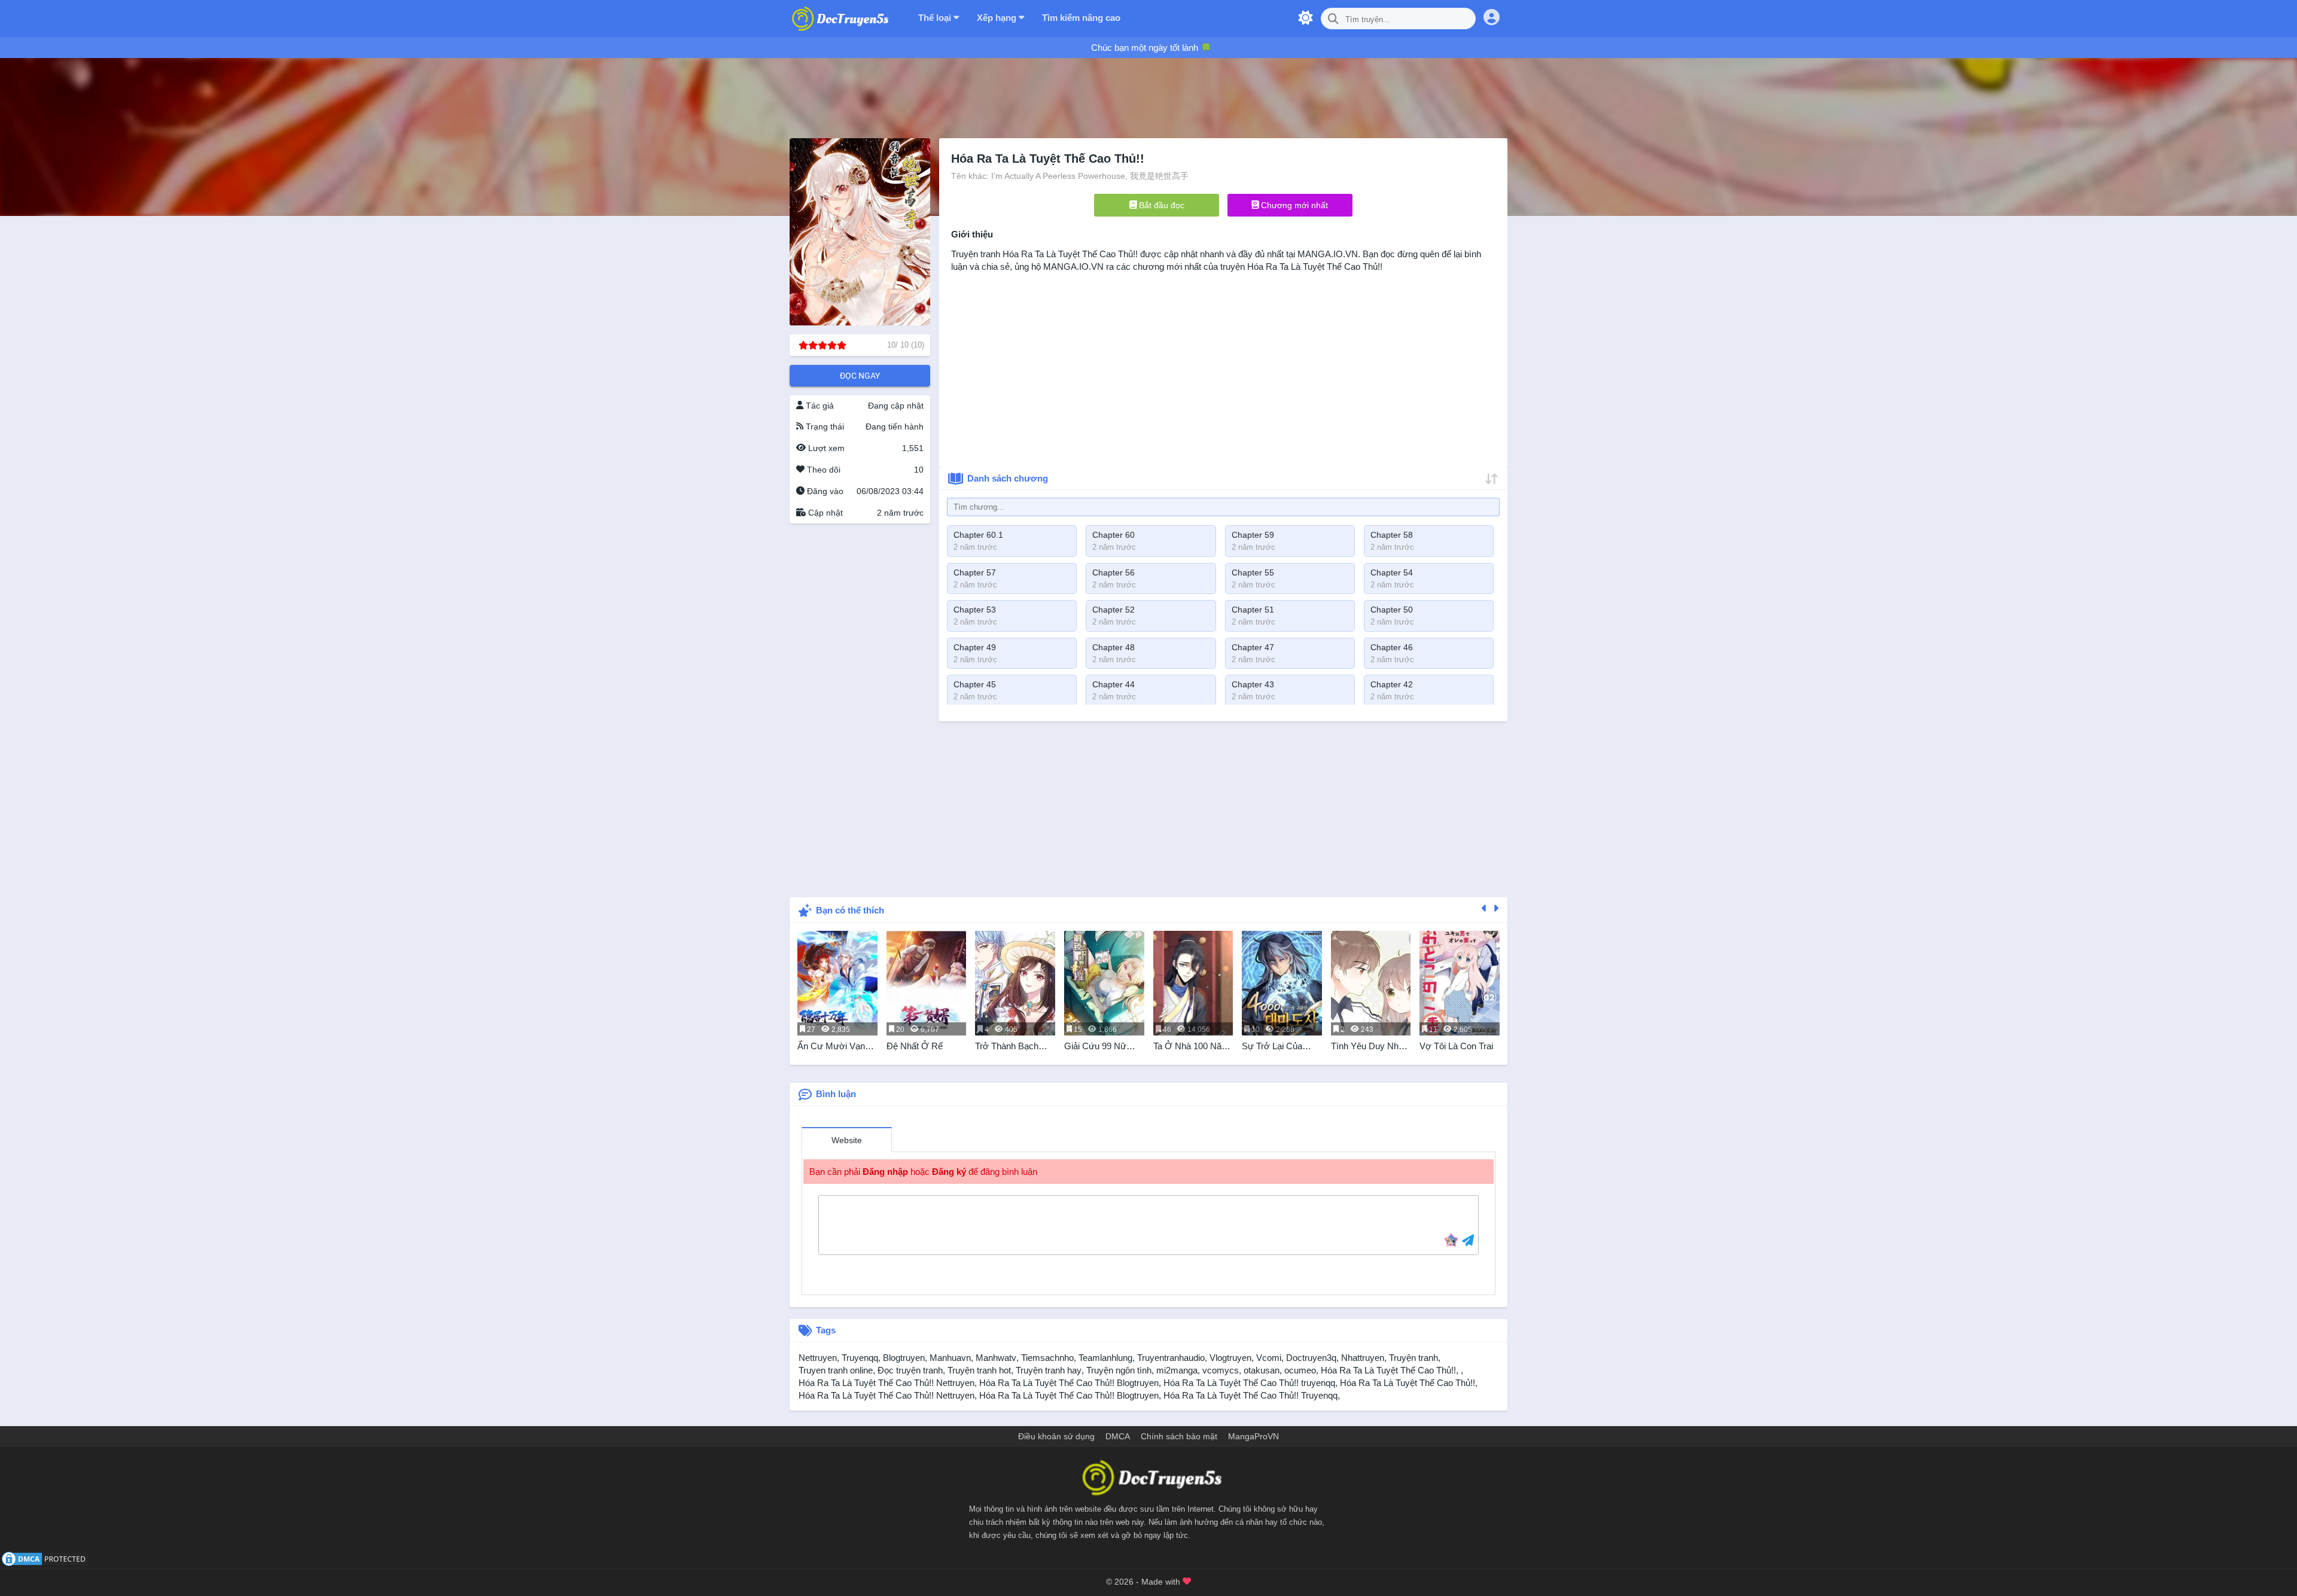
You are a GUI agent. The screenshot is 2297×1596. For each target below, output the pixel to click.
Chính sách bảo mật (1179, 1436)
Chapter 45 (975, 684)
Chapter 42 (1392, 684)
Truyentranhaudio (1171, 1358)
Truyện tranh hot (979, 1370)
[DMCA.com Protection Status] (45, 1558)
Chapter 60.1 (978, 535)
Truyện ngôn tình (1119, 1370)
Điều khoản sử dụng (1056, 1436)
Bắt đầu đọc (1160, 205)
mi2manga (1177, 1370)
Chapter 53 (975, 610)
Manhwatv (996, 1358)
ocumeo (1300, 1370)
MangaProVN (1253, 1436)
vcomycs (1221, 1370)
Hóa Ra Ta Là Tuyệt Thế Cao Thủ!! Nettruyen (886, 1383)
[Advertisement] (860, 706)
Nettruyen (818, 1358)
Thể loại (936, 18)
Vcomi (1269, 1358)
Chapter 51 (1253, 610)
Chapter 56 (1114, 572)
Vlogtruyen (1230, 1358)
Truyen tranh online (836, 1370)
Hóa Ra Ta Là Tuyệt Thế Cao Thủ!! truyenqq (1249, 1383)
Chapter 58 (1392, 535)
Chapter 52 (1114, 610)
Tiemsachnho (1047, 1358)
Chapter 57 (975, 572)
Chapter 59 (1253, 535)
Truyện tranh (1413, 1358)
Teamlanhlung (1105, 1358)
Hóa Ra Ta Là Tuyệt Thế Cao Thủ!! (1070, 254)
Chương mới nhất (1293, 205)
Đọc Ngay (860, 376)
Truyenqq (860, 1358)
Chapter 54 (1392, 572)
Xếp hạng (998, 18)
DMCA (1118, 1436)
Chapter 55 (1253, 572)
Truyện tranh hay (1049, 1370)
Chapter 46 (1392, 647)
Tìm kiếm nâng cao (1081, 18)
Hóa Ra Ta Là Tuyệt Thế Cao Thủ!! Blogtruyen (1069, 1383)
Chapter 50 (1392, 610)
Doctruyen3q (1311, 1358)
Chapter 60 (1114, 535)
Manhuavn (950, 1358)
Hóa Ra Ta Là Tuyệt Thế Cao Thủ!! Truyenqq (1250, 1395)
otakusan (1262, 1370)
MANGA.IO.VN (1328, 254)
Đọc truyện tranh (910, 1370)
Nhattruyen (1363, 1358)
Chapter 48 (1114, 647)
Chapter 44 (1114, 684)
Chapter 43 (1253, 684)
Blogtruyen (904, 1358)
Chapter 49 (975, 647)
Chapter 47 (1253, 647)
